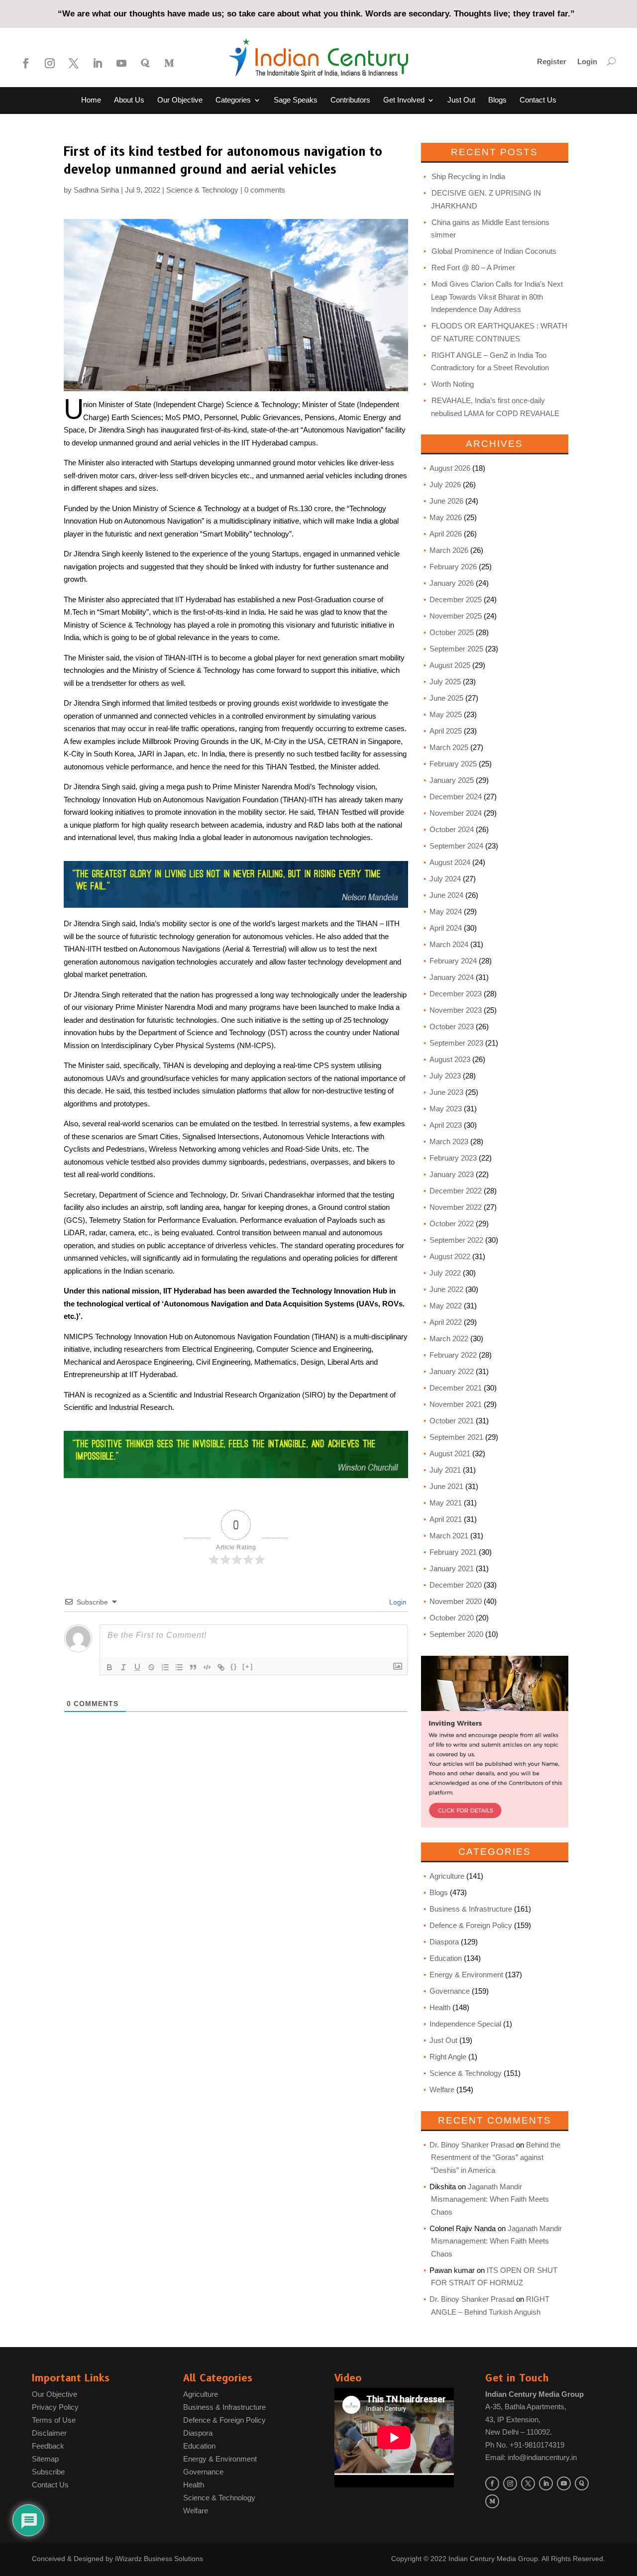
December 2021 (456, 1388)
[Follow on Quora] (145, 63)
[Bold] (109, 1667)
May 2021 (446, 1503)
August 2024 (450, 862)
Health (440, 2007)
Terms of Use (54, 2420)
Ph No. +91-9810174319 (525, 2445)
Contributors (350, 100)
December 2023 (456, 994)
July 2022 (445, 1273)
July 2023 (445, 1076)
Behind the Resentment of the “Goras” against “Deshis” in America (496, 2157)
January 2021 (452, 1568)
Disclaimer (49, 2433)
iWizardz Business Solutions (159, 2559)
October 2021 (452, 1421)
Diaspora (444, 1942)
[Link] (221, 1667)
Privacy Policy (55, 2407)
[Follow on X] (74, 63)
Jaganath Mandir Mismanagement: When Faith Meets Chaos (490, 2199)
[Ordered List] (165, 1667)
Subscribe (48, 2472)
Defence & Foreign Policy (471, 1925)
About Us (129, 100)
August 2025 (450, 665)
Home (91, 100)
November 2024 (456, 813)
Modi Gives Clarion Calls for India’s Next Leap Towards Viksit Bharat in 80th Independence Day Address (497, 297)
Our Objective (180, 100)
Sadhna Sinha (96, 190)
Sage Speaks (296, 100)
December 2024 (456, 797)
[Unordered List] (179, 1667)
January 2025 (452, 780)
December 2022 (456, 1191)
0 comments (265, 190)
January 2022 (452, 1371)
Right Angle (448, 2057)
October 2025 (452, 632)
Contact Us (538, 100)
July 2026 (445, 484)
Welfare (442, 2090)
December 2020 (456, 1585)
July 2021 (445, 1470)
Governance (450, 1991)
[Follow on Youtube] (121, 63)
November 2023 (456, 1010)
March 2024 (449, 944)
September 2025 (456, 649)
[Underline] (137, 1667)
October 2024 (452, 829)
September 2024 (456, 846)
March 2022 (449, 1339)
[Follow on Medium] (169, 63)
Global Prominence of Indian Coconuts (494, 251)
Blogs (497, 100)
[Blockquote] (193, 1667)
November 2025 (456, 616)
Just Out (461, 100)
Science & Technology (202, 190)
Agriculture (447, 1876)
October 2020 (452, 1618)
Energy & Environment (466, 1975)
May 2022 (446, 1306)
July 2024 (445, 879)
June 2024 (446, 895)
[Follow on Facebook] (26, 63)
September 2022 (456, 1240)
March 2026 (449, 550)
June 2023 (446, 1092)
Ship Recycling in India (468, 176)
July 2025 (445, 682)
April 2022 (446, 1322)
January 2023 (452, 1174)
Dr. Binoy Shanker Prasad (472, 2145)
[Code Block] (207, 1667)
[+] (248, 1666)
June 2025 (446, 698)
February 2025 (453, 764)
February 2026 (453, 567)
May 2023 (446, 1109)
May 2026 (446, 517)
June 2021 (446, 1486)
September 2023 (456, 1043)
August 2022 (450, 1256)
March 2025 (449, 747)
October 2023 (452, 1026)
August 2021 (450, 1453)
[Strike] (151, 1667)
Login (587, 62)
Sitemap (45, 2459)
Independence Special (465, 2024)
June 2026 (446, 501)
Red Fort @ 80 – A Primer (473, 268)
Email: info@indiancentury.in (531, 2457)
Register (552, 62)
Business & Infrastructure (471, 1909)
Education (446, 1958)
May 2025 (446, 714)
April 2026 (446, 534)
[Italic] (123, 1667)
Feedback (48, 2446)
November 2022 (456, 1207)
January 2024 (452, 977)
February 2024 (453, 961)
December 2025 (456, 599)
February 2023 (453, 1158)
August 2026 (450, 468)
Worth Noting (453, 384)
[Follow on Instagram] (50, 63)
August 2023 (450, 1059)
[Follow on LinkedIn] (98, 63)
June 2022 (446, 1289)
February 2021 (453, 1552)
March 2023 (449, 1141)
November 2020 (456, 1601)
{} (234, 1666)
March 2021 (449, 1536)
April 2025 (446, 731)
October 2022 (452, 1224)
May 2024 (446, 912)
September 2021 (456, 1437)
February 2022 (453, 1355)
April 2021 (446, 1519)
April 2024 (446, 928)
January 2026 (452, 583)
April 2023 (446, 1125)
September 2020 (456, 1634)
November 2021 (456, 1404)
